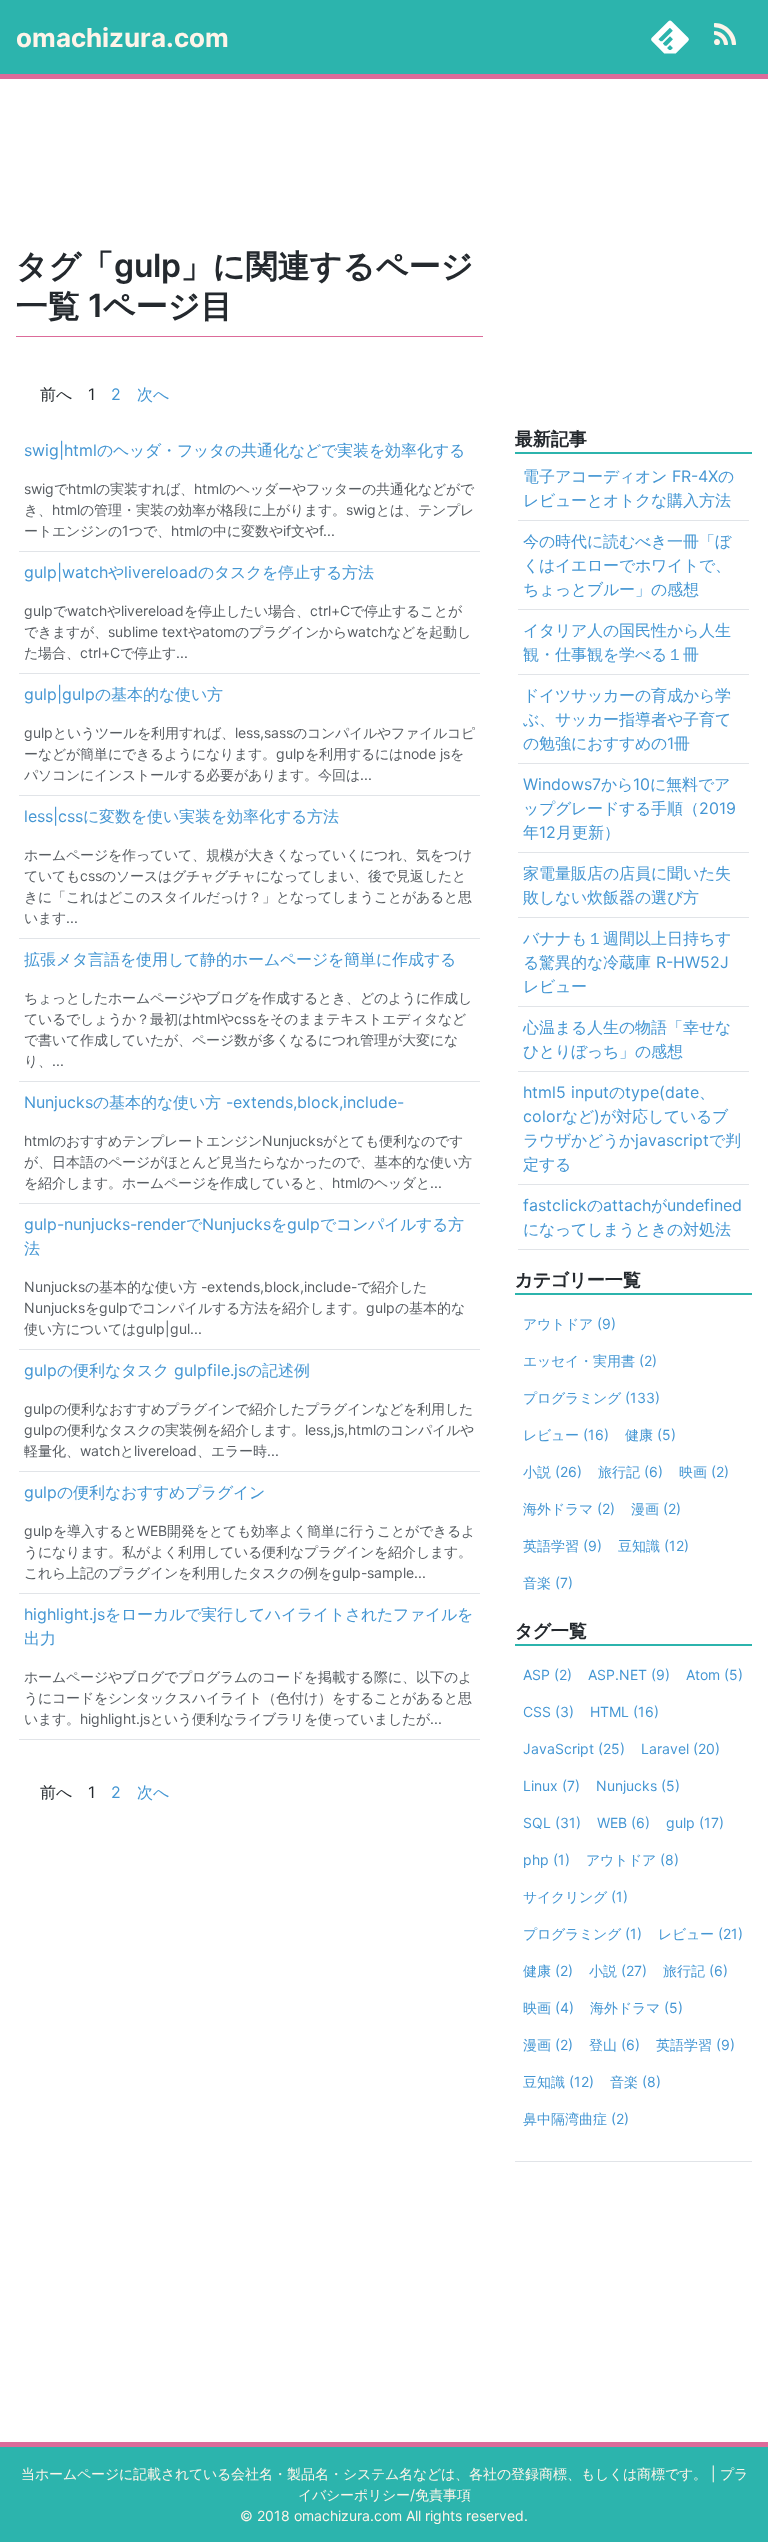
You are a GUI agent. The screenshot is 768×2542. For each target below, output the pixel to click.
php (546, 1859)
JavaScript (574, 1748)
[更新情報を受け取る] (725, 37)
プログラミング (591, 1397)
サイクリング (575, 1896)
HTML (624, 1711)
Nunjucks (638, 1785)
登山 (614, 2044)
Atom (714, 1674)
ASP (547, 1674)
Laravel (680, 1748)
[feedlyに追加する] (670, 37)
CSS (548, 1711)
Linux (551, 1785)
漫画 (656, 1508)
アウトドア (569, 1323)
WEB (623, 1822)
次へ (153, 394)
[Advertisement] (384, 164)
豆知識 (653, 1545)
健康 (650, 1434)
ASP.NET (629, 1674)
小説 (552, 1471)
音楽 (548, 1582)
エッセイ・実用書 (590, 1360)
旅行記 (630, 1471)
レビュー (566, 1434)
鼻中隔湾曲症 (576, 2118)
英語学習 (562, 1545)
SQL (552, 1822)
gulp (695, 1822)
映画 (704, 1471)
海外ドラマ (569, 1508)
